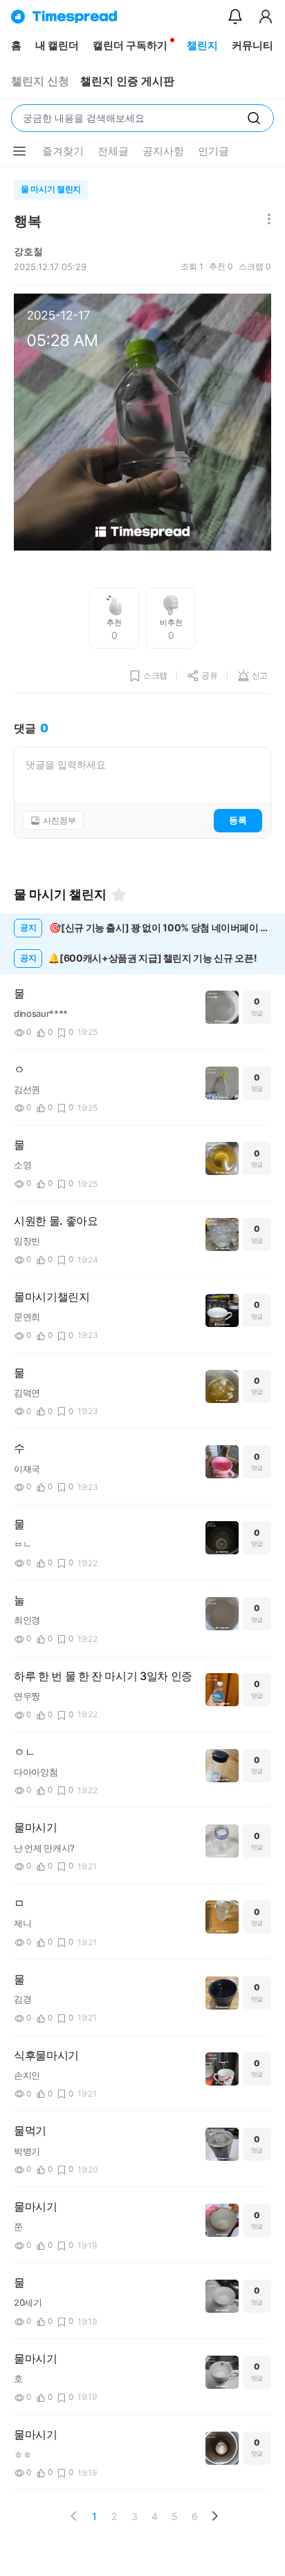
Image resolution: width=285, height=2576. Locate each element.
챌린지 (202, 45)
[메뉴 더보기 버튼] (19, 151)
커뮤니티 (252, 45)
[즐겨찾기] (119, 895)
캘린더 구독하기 (130, 45)
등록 (238, 820)
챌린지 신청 (40, 81)
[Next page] (214, 2516)
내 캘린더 (57, 45)
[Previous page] (74, 2516)
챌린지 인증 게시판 (127, 81)
